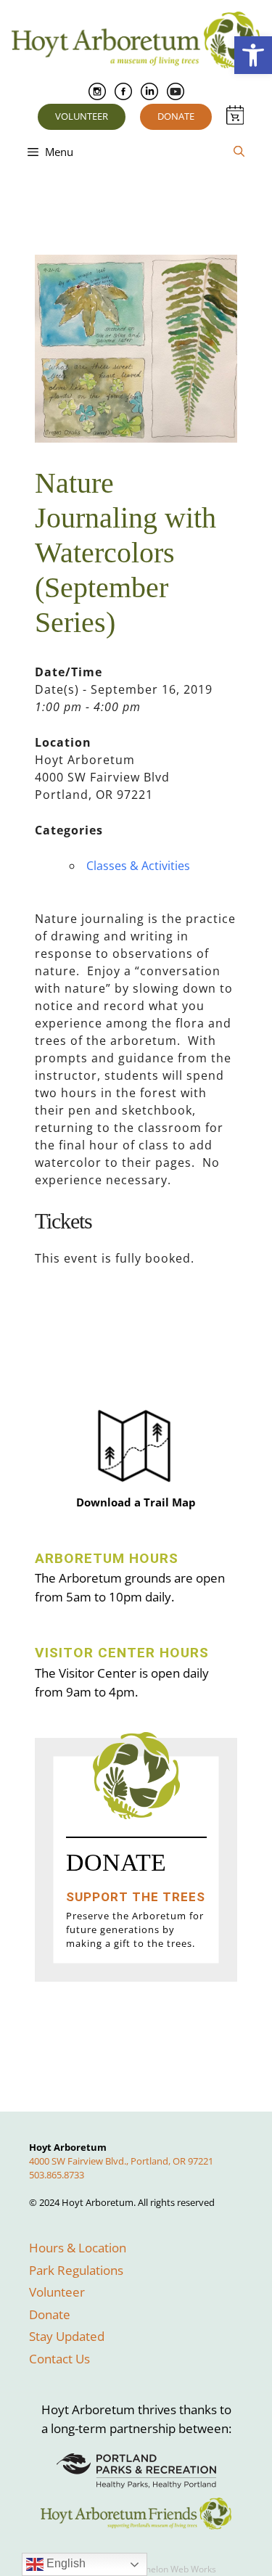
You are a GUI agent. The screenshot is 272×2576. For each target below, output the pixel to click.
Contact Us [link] (59, 2359)
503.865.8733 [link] (57, 2175)
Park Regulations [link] (76, 2270)
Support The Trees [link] (136, 1897)
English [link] (65, 2563)
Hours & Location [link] (78, 2248)
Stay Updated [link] (67, 2336)
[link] (253, 55)
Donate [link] (176, 116)
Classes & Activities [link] (138, 866)
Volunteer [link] (82, 116)
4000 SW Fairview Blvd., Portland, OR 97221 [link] (121, 2161)
